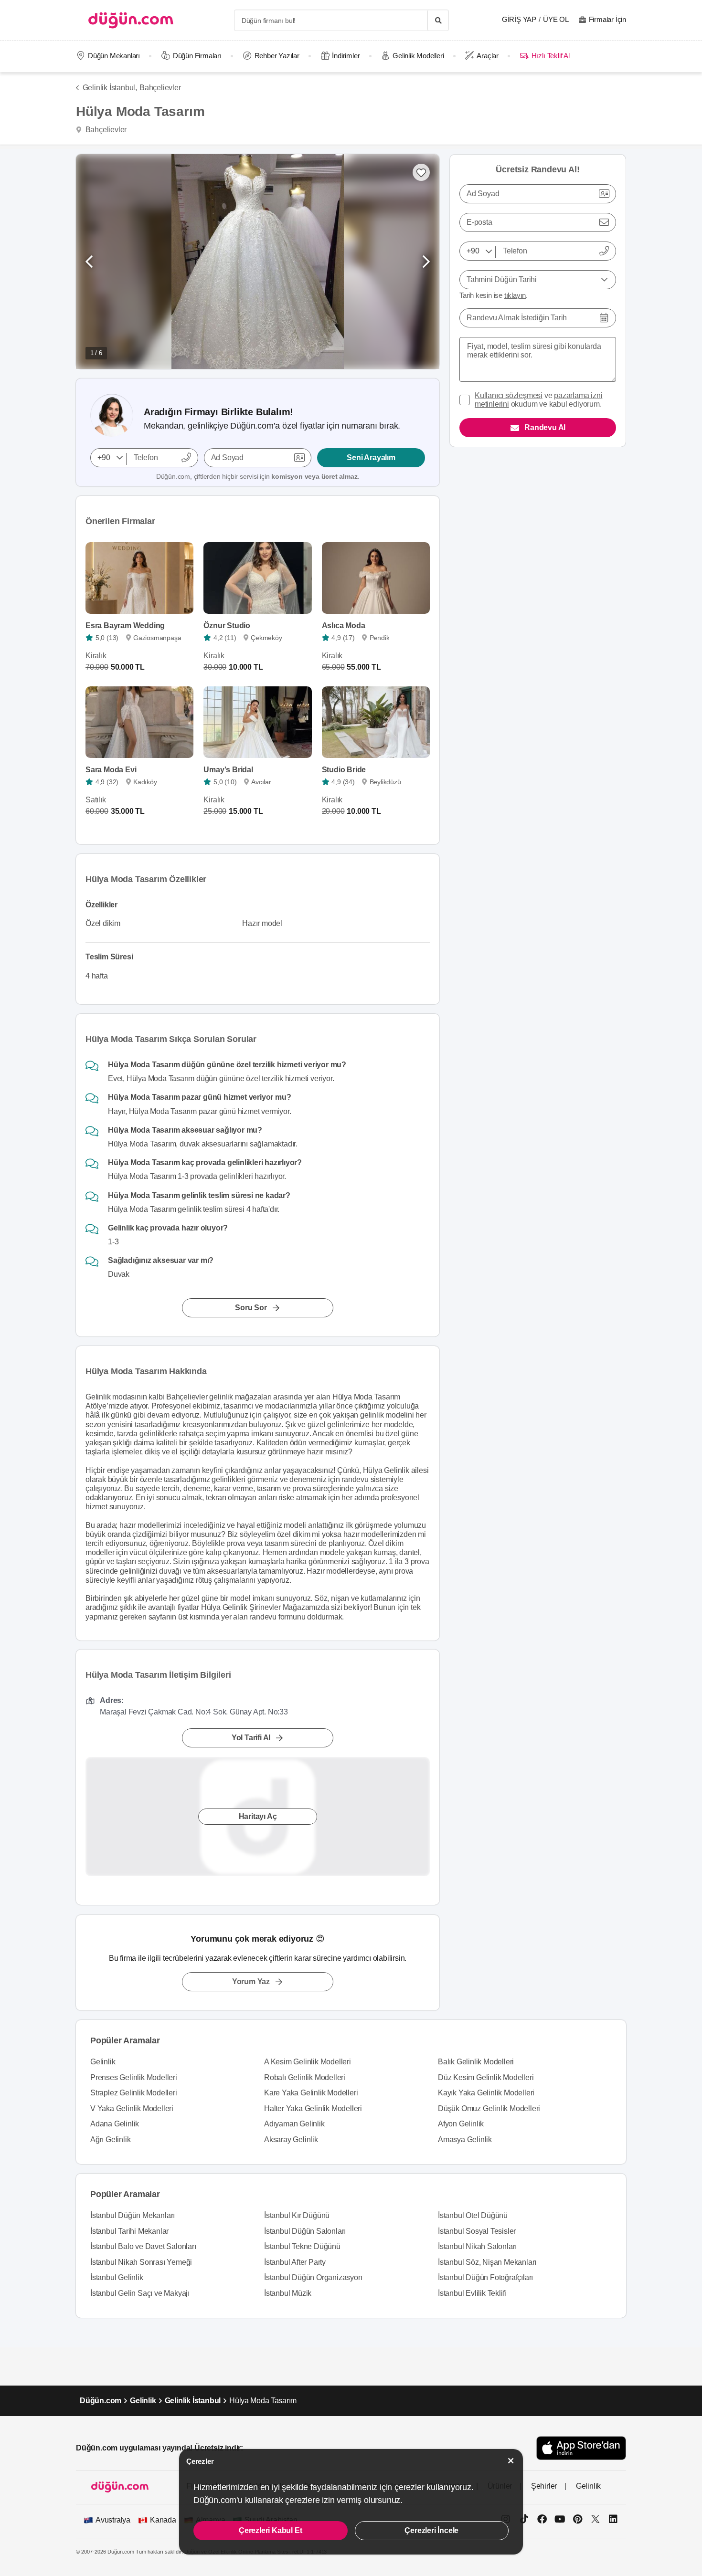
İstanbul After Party (295, 2262)
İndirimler (346, 56)
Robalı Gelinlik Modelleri (305, 2077)
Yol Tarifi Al (251, 1738)
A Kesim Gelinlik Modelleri (308, 2062)
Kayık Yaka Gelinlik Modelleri (486, 2093)
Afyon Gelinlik (461, 2124)
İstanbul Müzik (288, 2293)
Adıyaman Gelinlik (294, 2124)
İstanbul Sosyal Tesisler (477, 2231)
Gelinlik (103, 2062)
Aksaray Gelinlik (291, 2140)
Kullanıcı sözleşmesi (509, 395)
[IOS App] (581, 2448)
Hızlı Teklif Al (550, 56)
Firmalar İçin (607, 19)
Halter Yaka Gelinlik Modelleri (313, 2108)
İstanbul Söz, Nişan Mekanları (487, 2262)
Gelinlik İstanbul (193, 2401)
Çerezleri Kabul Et (270, 2530)
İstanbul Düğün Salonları (305, 2231)
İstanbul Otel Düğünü (473, 2215)
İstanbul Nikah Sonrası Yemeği (141, 2262)
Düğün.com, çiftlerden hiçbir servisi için (258, 476)
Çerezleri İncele (431, 2530)
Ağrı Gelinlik (110, 2140)
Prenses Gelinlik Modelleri (134, 2077)
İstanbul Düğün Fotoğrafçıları (485, 2277)
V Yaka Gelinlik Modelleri (132, 2108)
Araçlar (488, 56)
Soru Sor (251, 1308)
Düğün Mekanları (114, 56)
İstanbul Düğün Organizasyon (313, 2277)
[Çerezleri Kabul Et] (511, 2461)
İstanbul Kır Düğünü (297, 2215)
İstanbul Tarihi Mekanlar (129, 2231)
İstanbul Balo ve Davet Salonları (143, 2246)
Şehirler (544, 2486)
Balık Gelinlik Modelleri (476, 2062)
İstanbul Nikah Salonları (477, 2246)
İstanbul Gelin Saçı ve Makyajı (140, 2293)
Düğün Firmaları (197, 56)
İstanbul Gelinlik (117, 2277)
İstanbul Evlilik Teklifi (472, 2293)
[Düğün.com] (131, 20)
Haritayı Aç (258, 1817)
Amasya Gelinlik (465, 2140)
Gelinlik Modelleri (418, 56)
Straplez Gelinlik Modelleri (134, 2093)
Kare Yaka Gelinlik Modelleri (311, 2093)
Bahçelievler (160, 88)
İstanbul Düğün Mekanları (133, 2215)
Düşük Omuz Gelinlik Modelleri (489, 2108)
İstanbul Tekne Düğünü (302, 2246)
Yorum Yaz (251, 1982)
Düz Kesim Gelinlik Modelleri (486, 2077)
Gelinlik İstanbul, (110, 88)
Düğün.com (101, 2401)
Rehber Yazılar (277, 56)
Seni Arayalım (371, 457)
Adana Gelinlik (115, 2124)
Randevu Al (545, 427)
